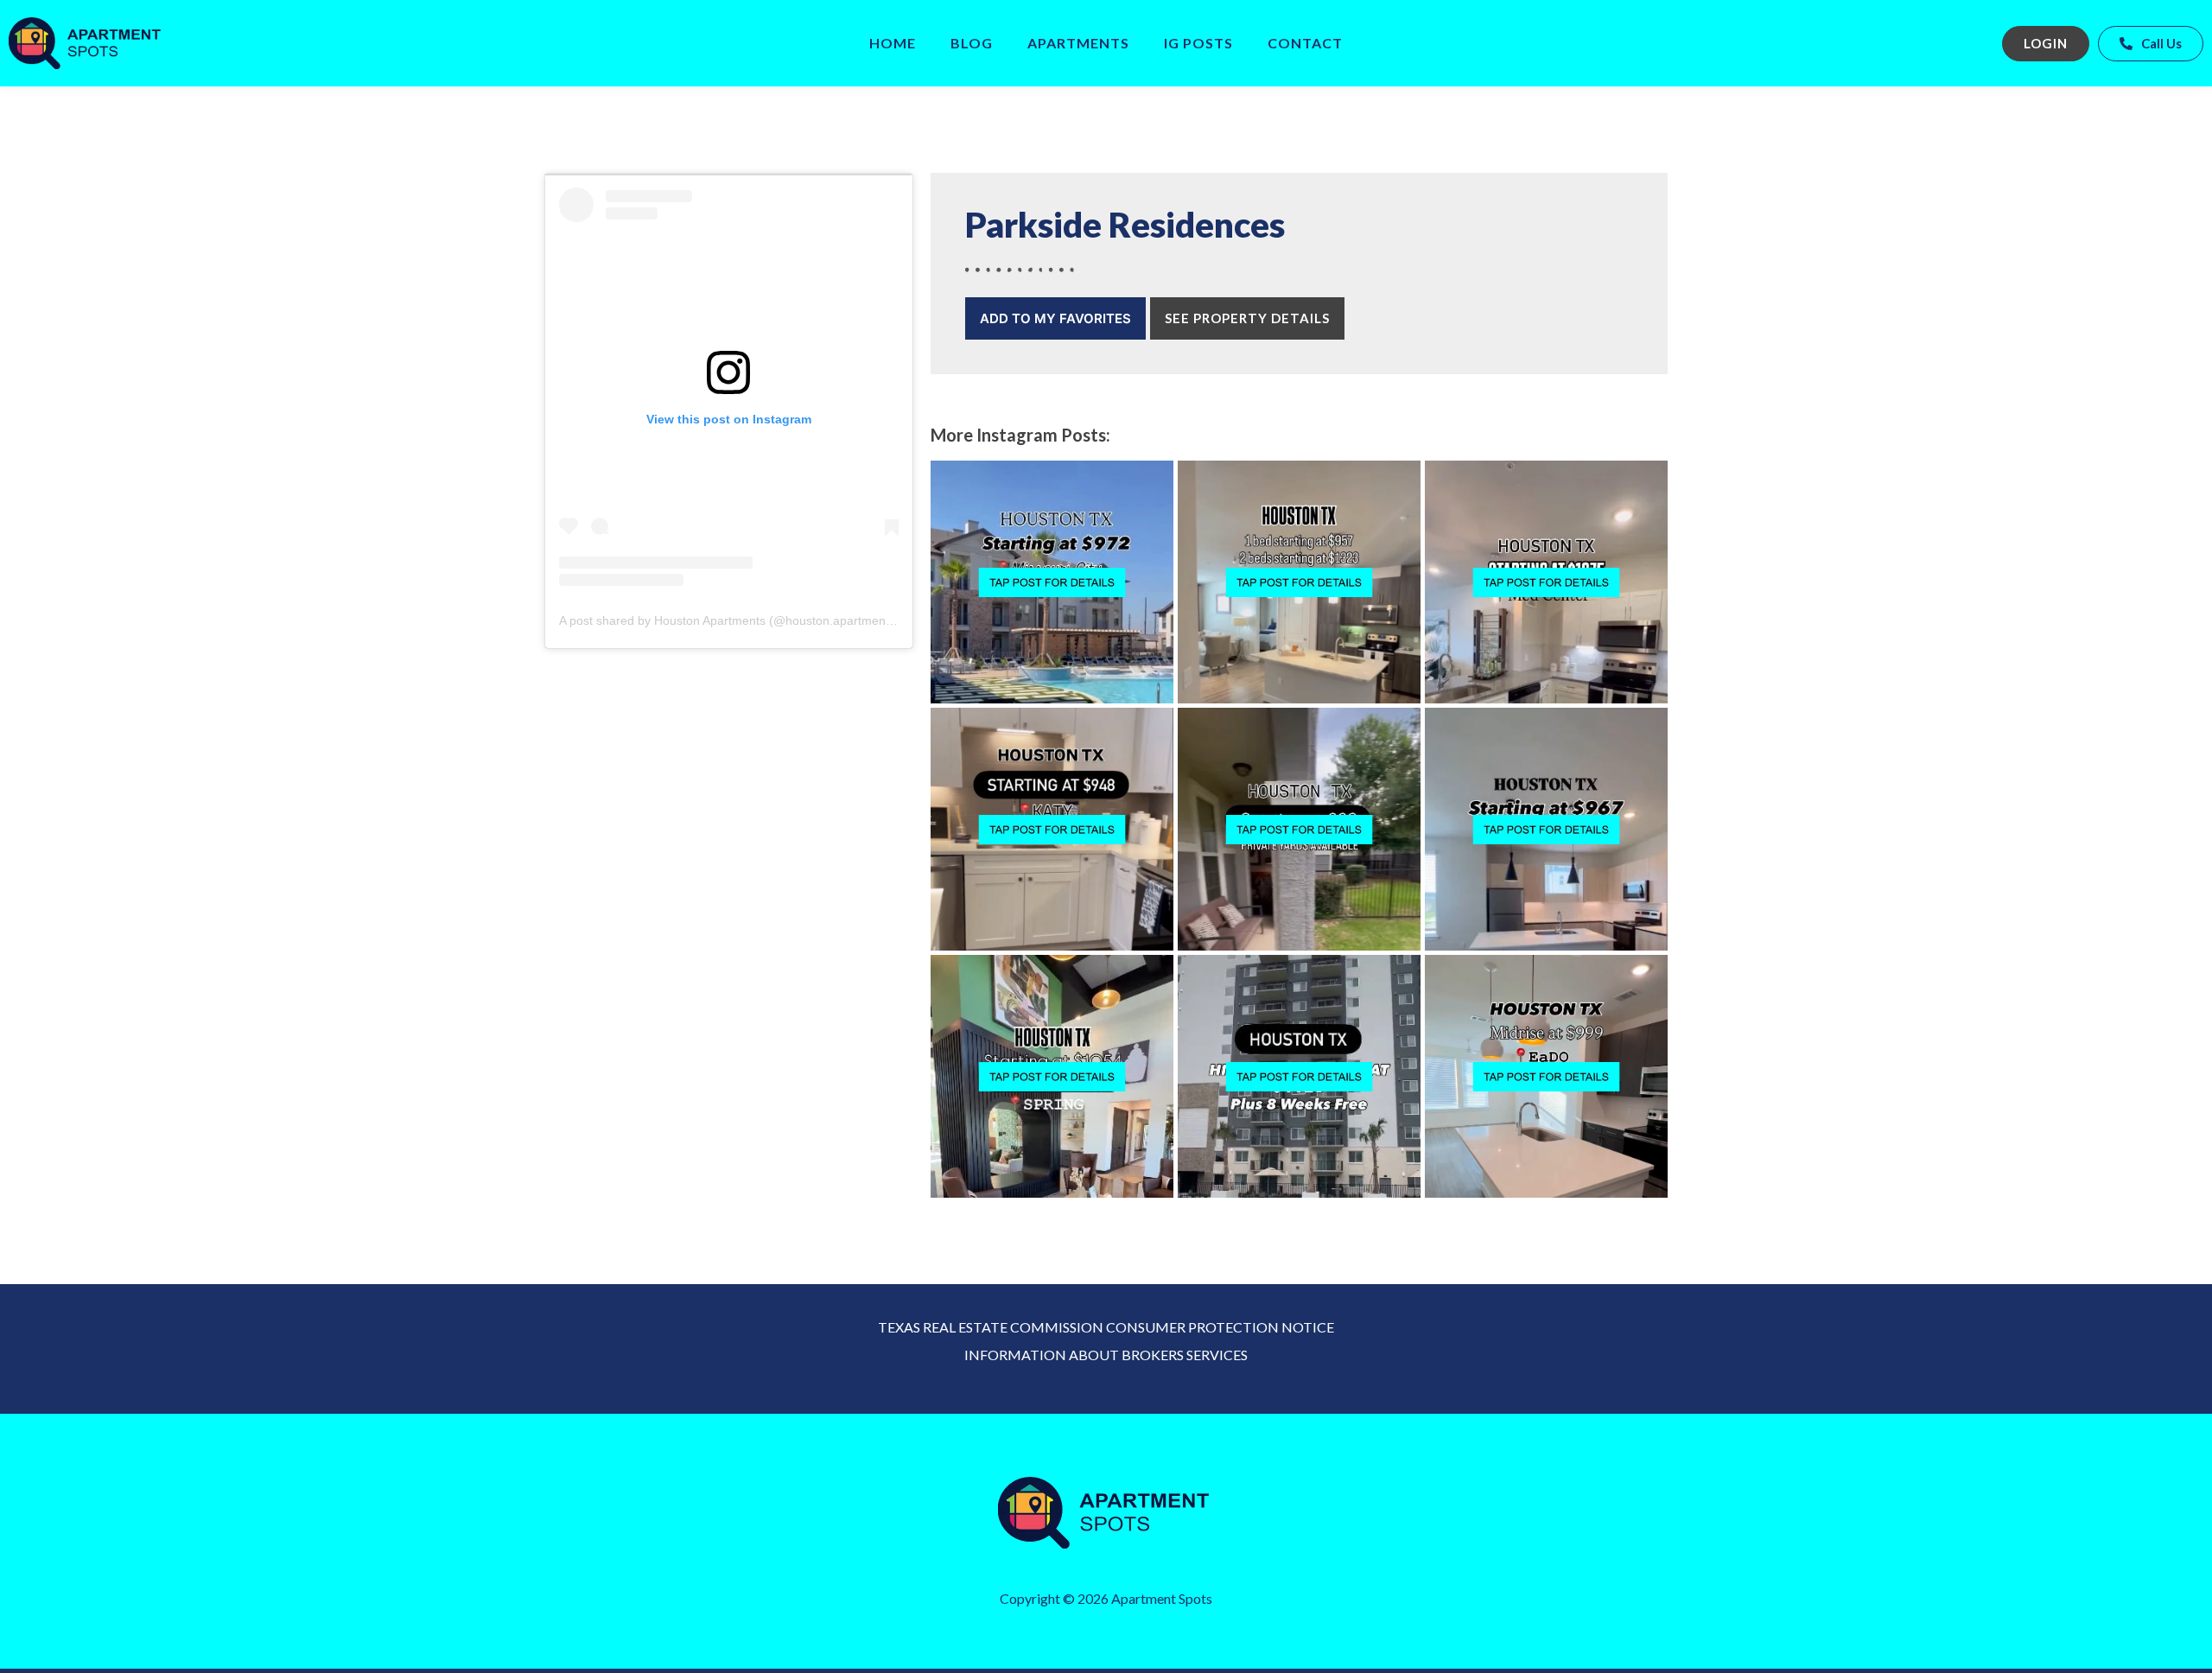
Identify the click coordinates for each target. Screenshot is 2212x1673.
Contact (1305, 43)
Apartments (1078, 43)
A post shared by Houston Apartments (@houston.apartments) (729, 620)
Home (893, 43)
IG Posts (1198, 43)
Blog (972, 43)
